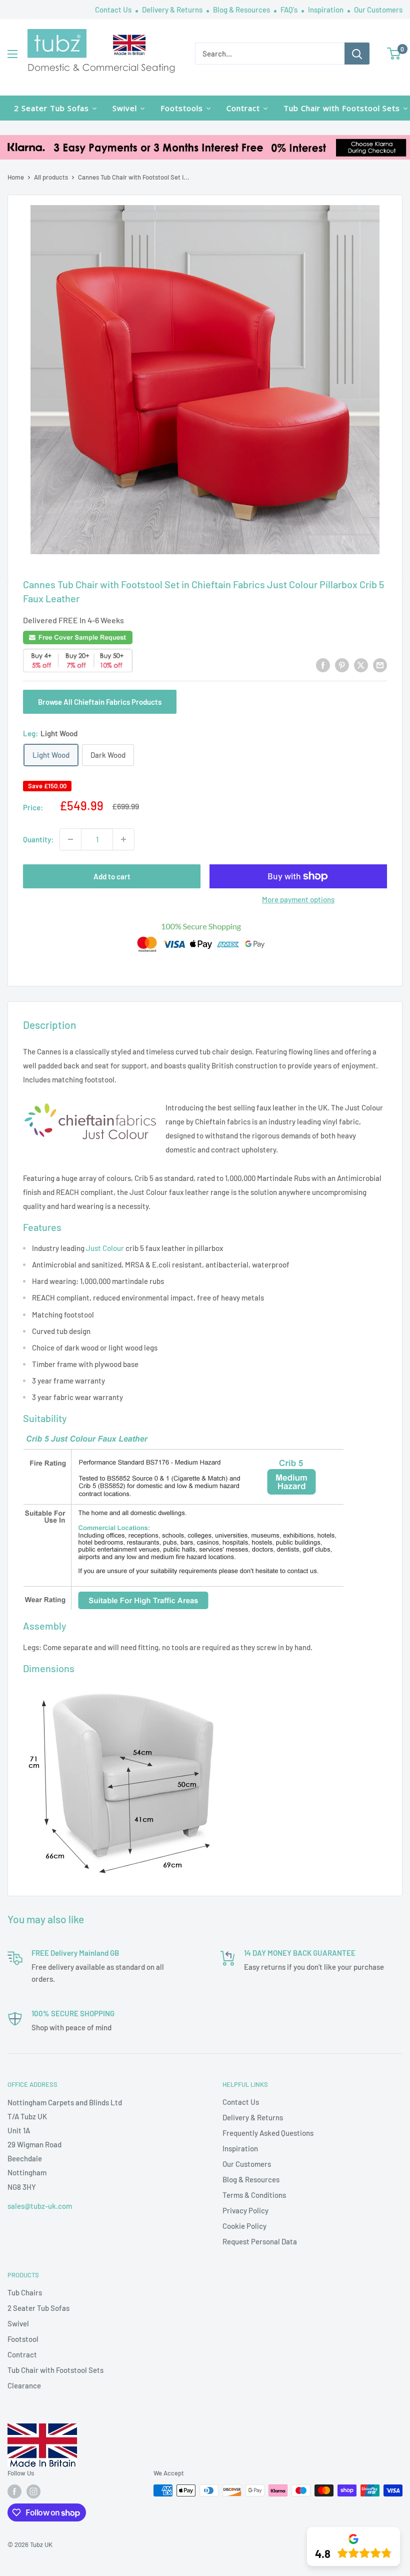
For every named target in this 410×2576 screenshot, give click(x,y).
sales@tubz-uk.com (40, 2206)
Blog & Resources (242, 10)
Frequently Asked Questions (268, 2133)
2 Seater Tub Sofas (38, 2308)
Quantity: (38, 839)
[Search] (357, 54)
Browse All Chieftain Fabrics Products (100, 702)
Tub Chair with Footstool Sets (55, 2370)
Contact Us (114, 10)
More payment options (298, 899)
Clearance (24, 2385)
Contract (22, 2354)
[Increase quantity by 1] (123, 839)
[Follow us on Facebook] (14, 2491)
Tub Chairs (25, 2292)
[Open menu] (12, 54)
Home (16, 177)
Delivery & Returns (173, 10)
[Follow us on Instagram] (33, 2491)
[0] (394, 54)
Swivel (18, 2323)
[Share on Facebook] (323, 665)
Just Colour (105, 1248)
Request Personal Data (260, 2241)
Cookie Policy (244, 2226)
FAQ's (290, 10)
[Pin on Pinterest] (342, 665)
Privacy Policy (245, 2210)
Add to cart (112, 876)
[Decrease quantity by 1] (70, 839)
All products (51, 177)
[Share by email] (380, 665)
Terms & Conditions (254, 2195)
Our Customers (378, 10)
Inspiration (326, 10)
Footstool (23, 2339)
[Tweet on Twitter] (361, 665)
